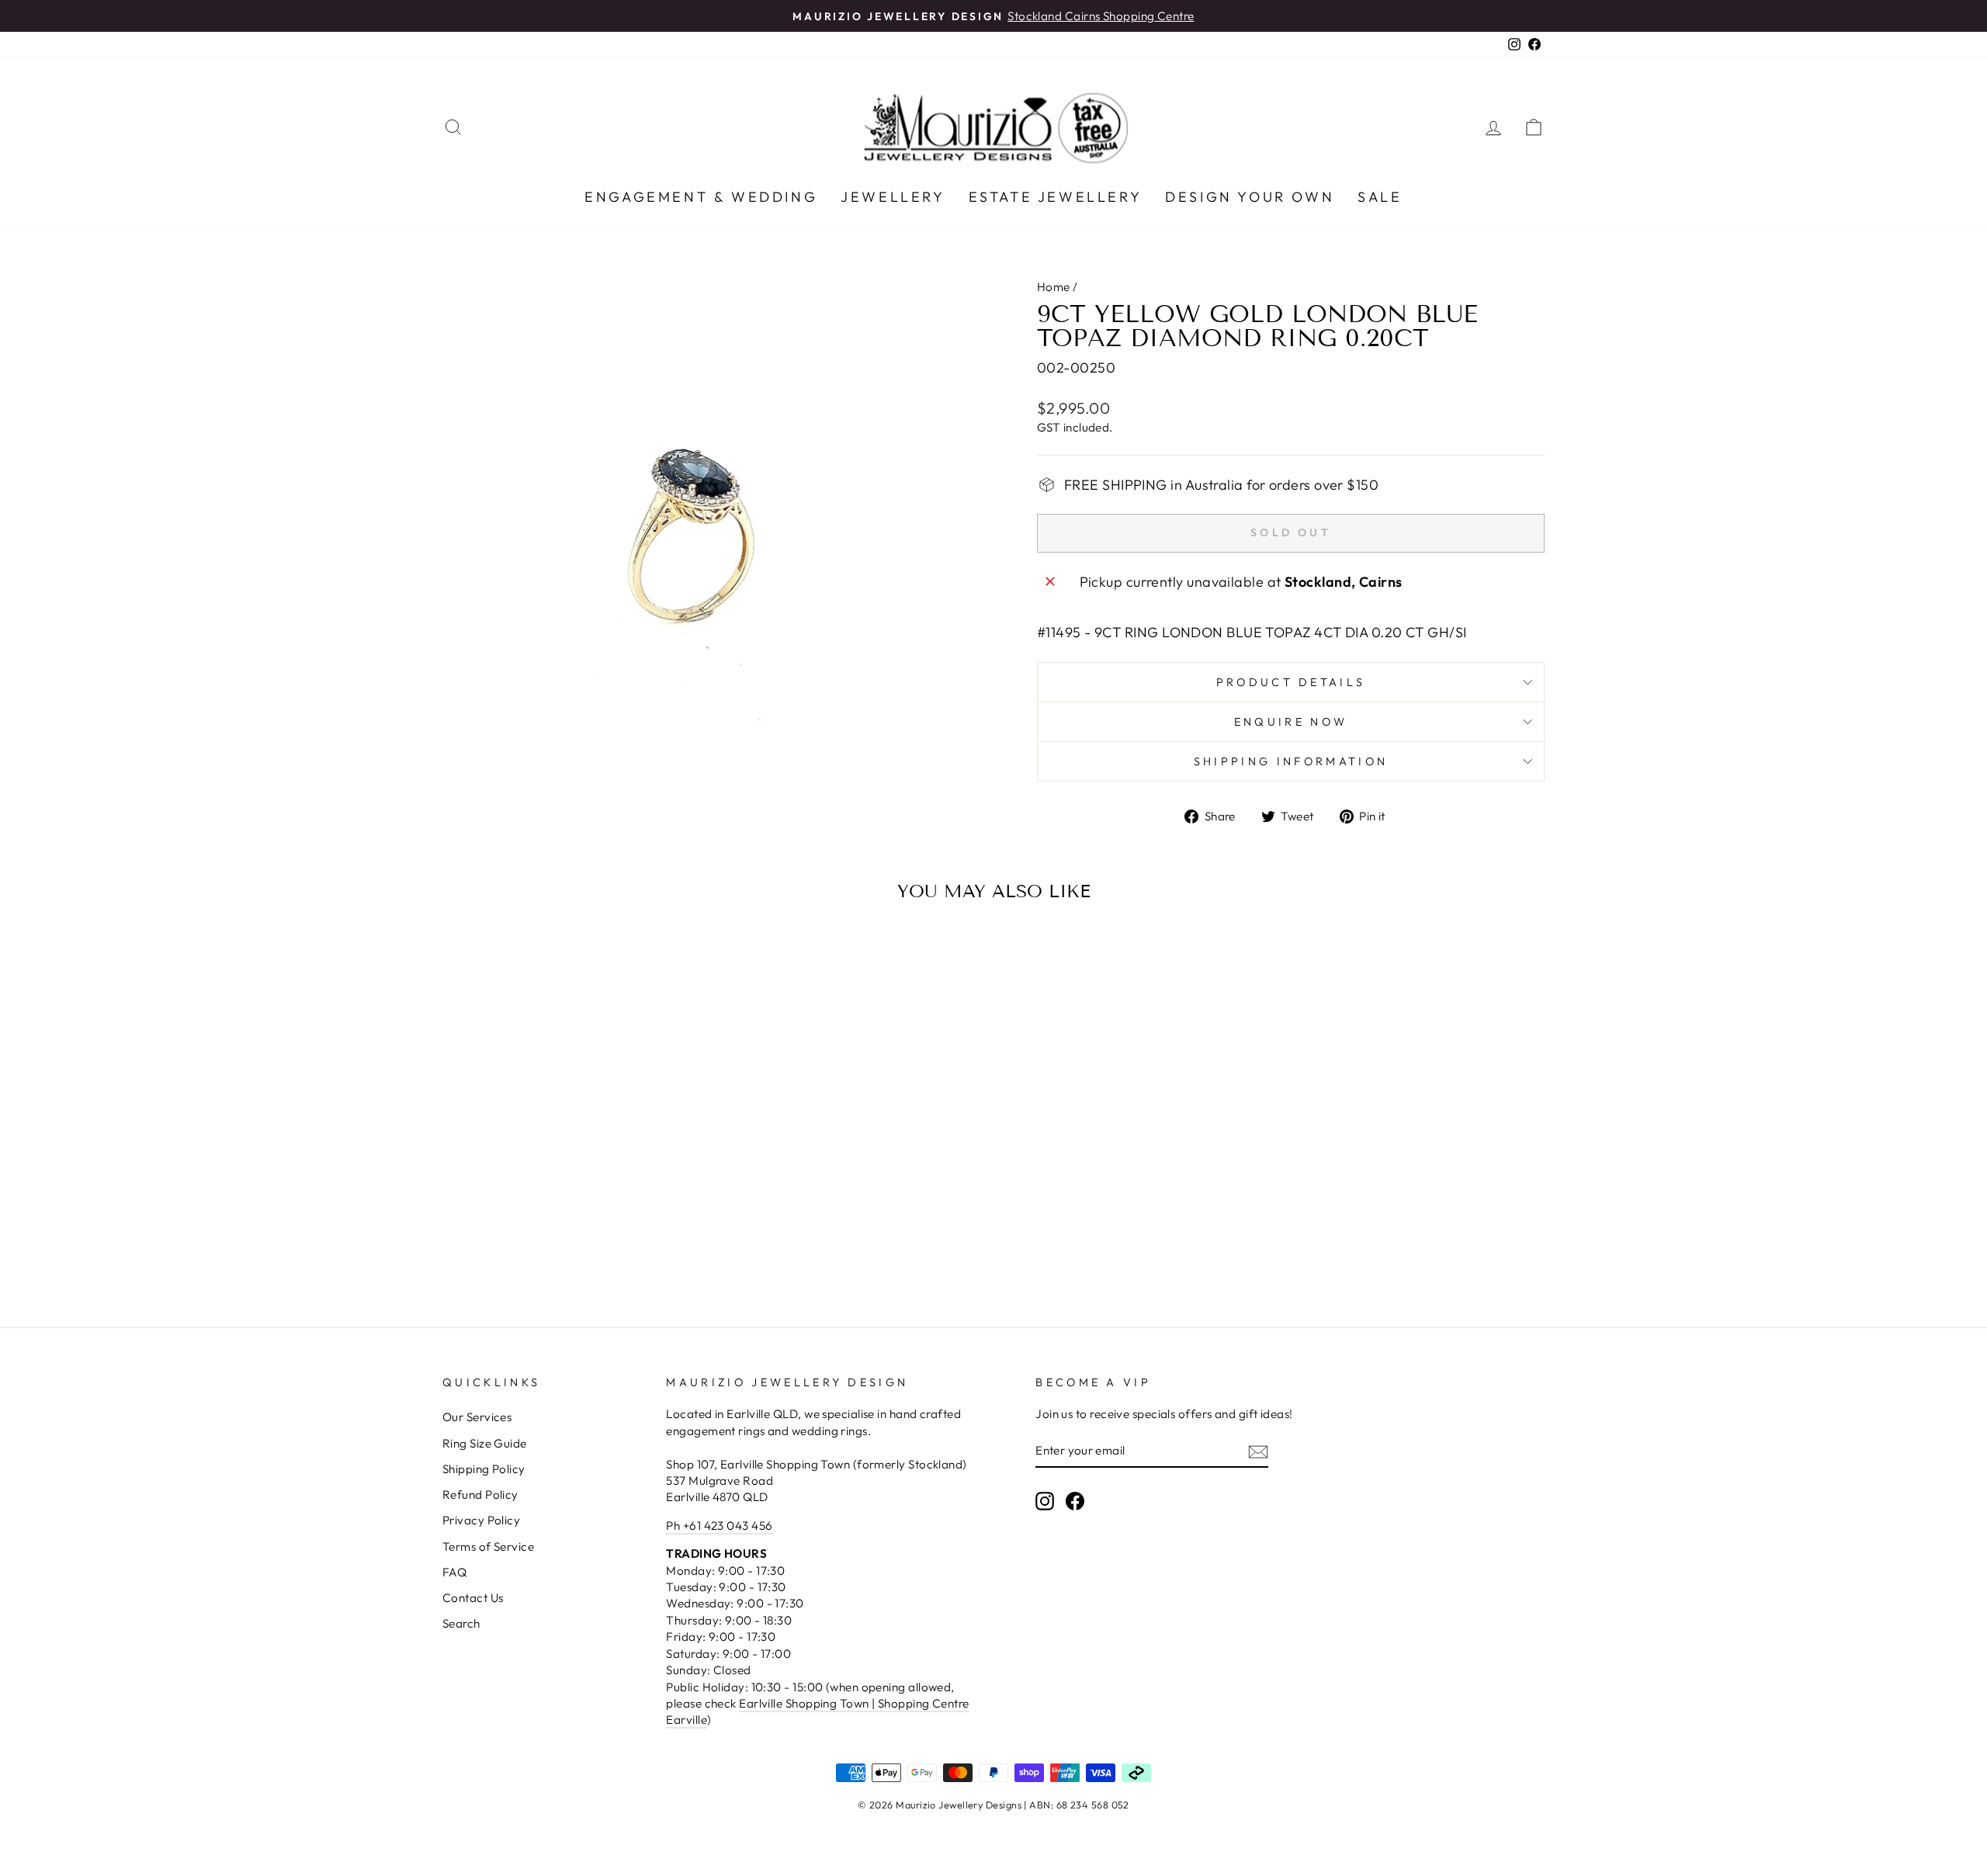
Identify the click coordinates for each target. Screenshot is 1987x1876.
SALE (1380, 197)
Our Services (477, 1417)
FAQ (454, 1572)
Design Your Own (1250, 197)
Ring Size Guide (485, 1443)
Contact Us (473, 1598)
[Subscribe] (1258, 1451)
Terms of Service (488, 1547)
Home (1054, 287)
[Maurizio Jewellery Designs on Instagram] (1045, 1500)
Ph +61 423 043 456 (719, 1526)
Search (461, 1623)
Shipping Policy (484, 1469)
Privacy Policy (481, 1520)
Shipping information (1291, 761)
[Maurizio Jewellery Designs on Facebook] (1075, 1500)
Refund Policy (480, 1495)
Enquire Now (1291, 722)
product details (1291, 682)
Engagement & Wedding (701, 197)
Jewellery (893, 197)
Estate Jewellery (1056, 197)
